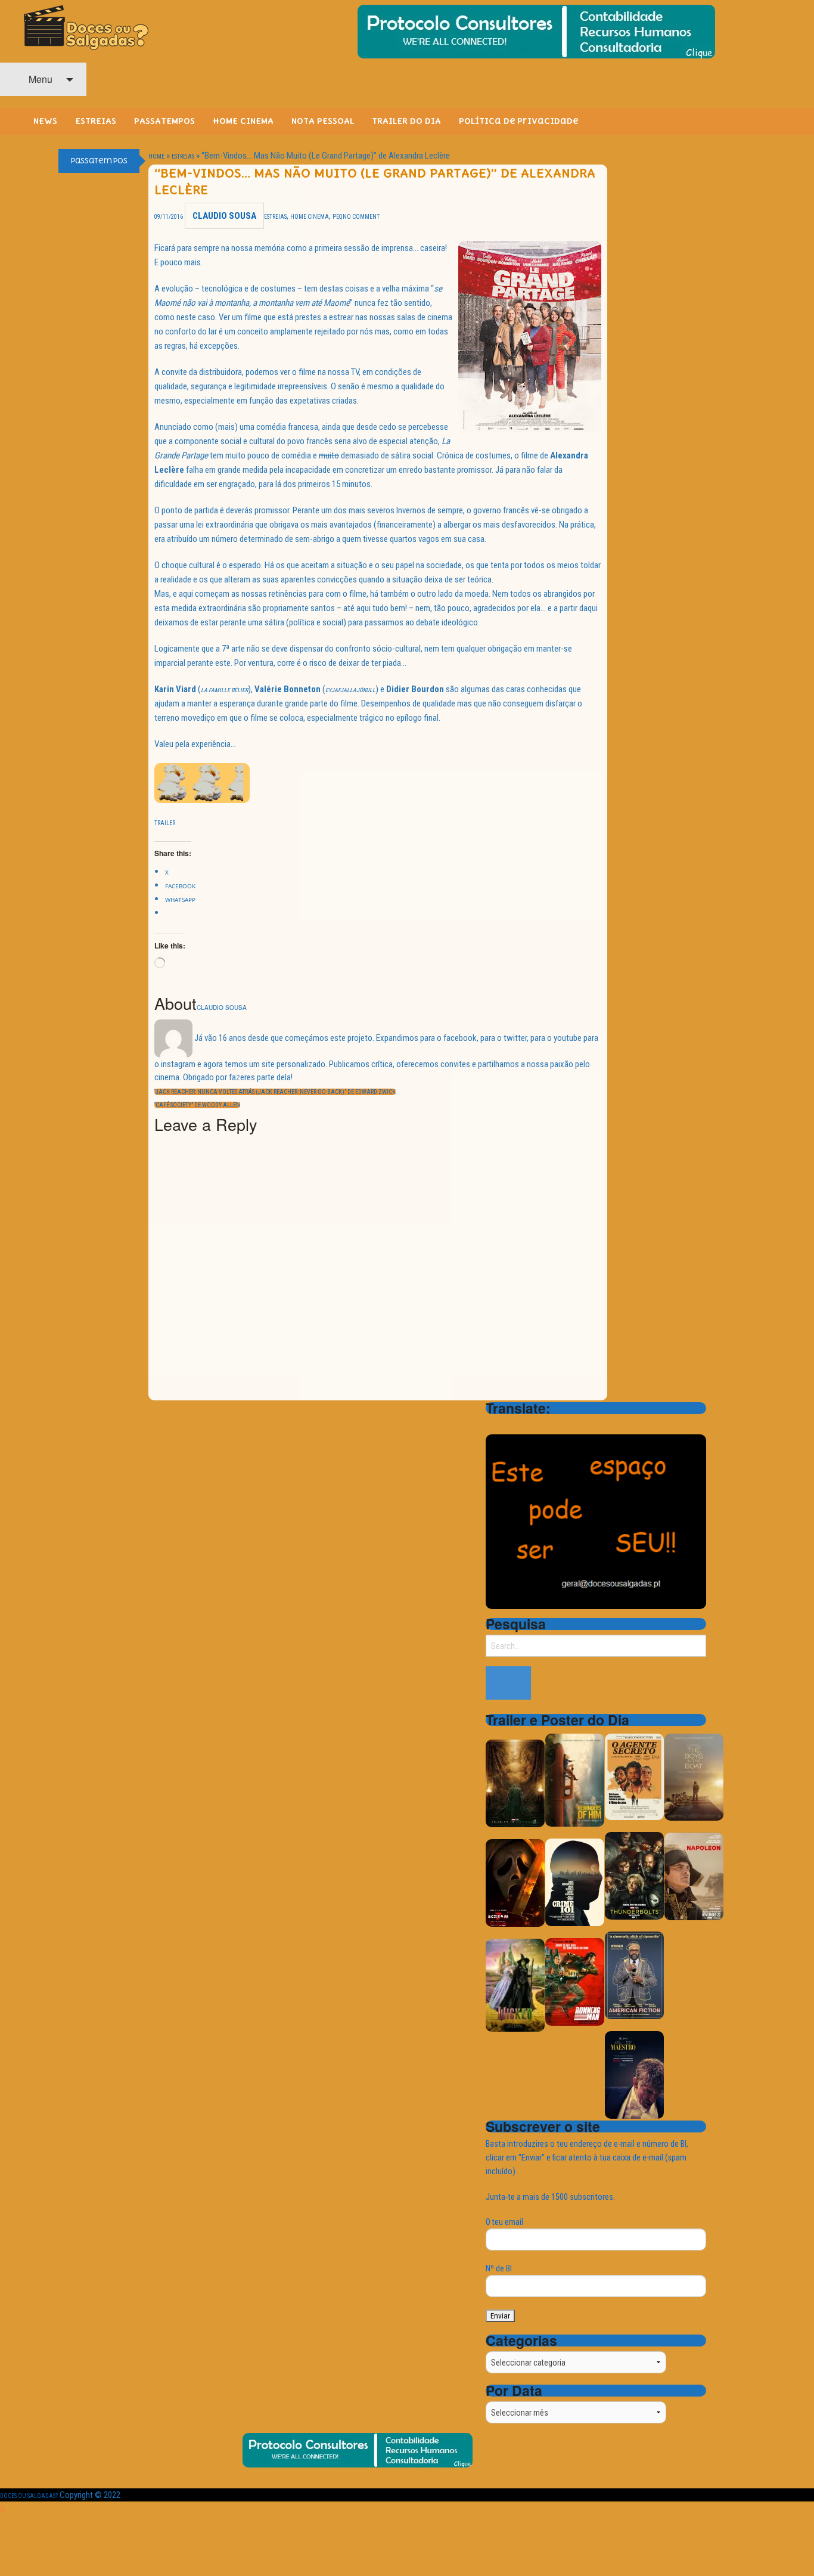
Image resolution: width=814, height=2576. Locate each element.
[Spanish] (539, 1425)
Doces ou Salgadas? (29, 2496)
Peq (338, 217)
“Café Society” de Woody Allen (197, 1105)
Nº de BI (499, 2268)
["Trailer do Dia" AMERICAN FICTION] (634, 1975)
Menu (39, 79)
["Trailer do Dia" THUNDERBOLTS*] (634, 1875)
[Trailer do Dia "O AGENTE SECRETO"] (634, 1776)
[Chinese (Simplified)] (493, 1425)
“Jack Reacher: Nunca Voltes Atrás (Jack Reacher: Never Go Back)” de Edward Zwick (275, 1092)
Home (156, 156)
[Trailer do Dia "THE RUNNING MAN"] (575, 1981)
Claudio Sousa (224, 216)
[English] (508, 1425)
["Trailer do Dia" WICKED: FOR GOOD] (515, 1984)
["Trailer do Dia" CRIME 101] (575, 1882)
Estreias (183, 156)
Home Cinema (310, 217)
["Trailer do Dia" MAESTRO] (634, 2074)
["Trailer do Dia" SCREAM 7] (515, 1882)
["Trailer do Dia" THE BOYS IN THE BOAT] (694, 1776)
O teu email (504, 2222)
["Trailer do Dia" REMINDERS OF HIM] (575, 1779)
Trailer (165, 823)
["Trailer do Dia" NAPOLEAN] (694, 1876)
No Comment (361, 217)
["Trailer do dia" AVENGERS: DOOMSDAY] (515, 1783)
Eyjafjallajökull (350, 690)
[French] (524, 1425)
